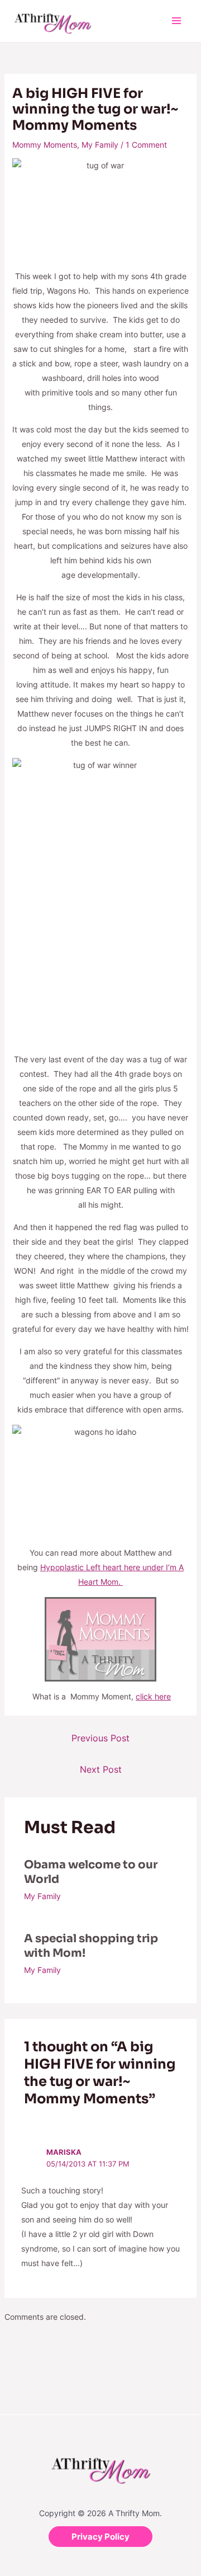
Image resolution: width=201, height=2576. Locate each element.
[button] (100, 2537)
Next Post (101, 1769)
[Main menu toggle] (176, 21)
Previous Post (100, 1738)
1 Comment (146, 145)
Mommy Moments (45, 145)
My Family (100, 145)
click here (153, 1696)
